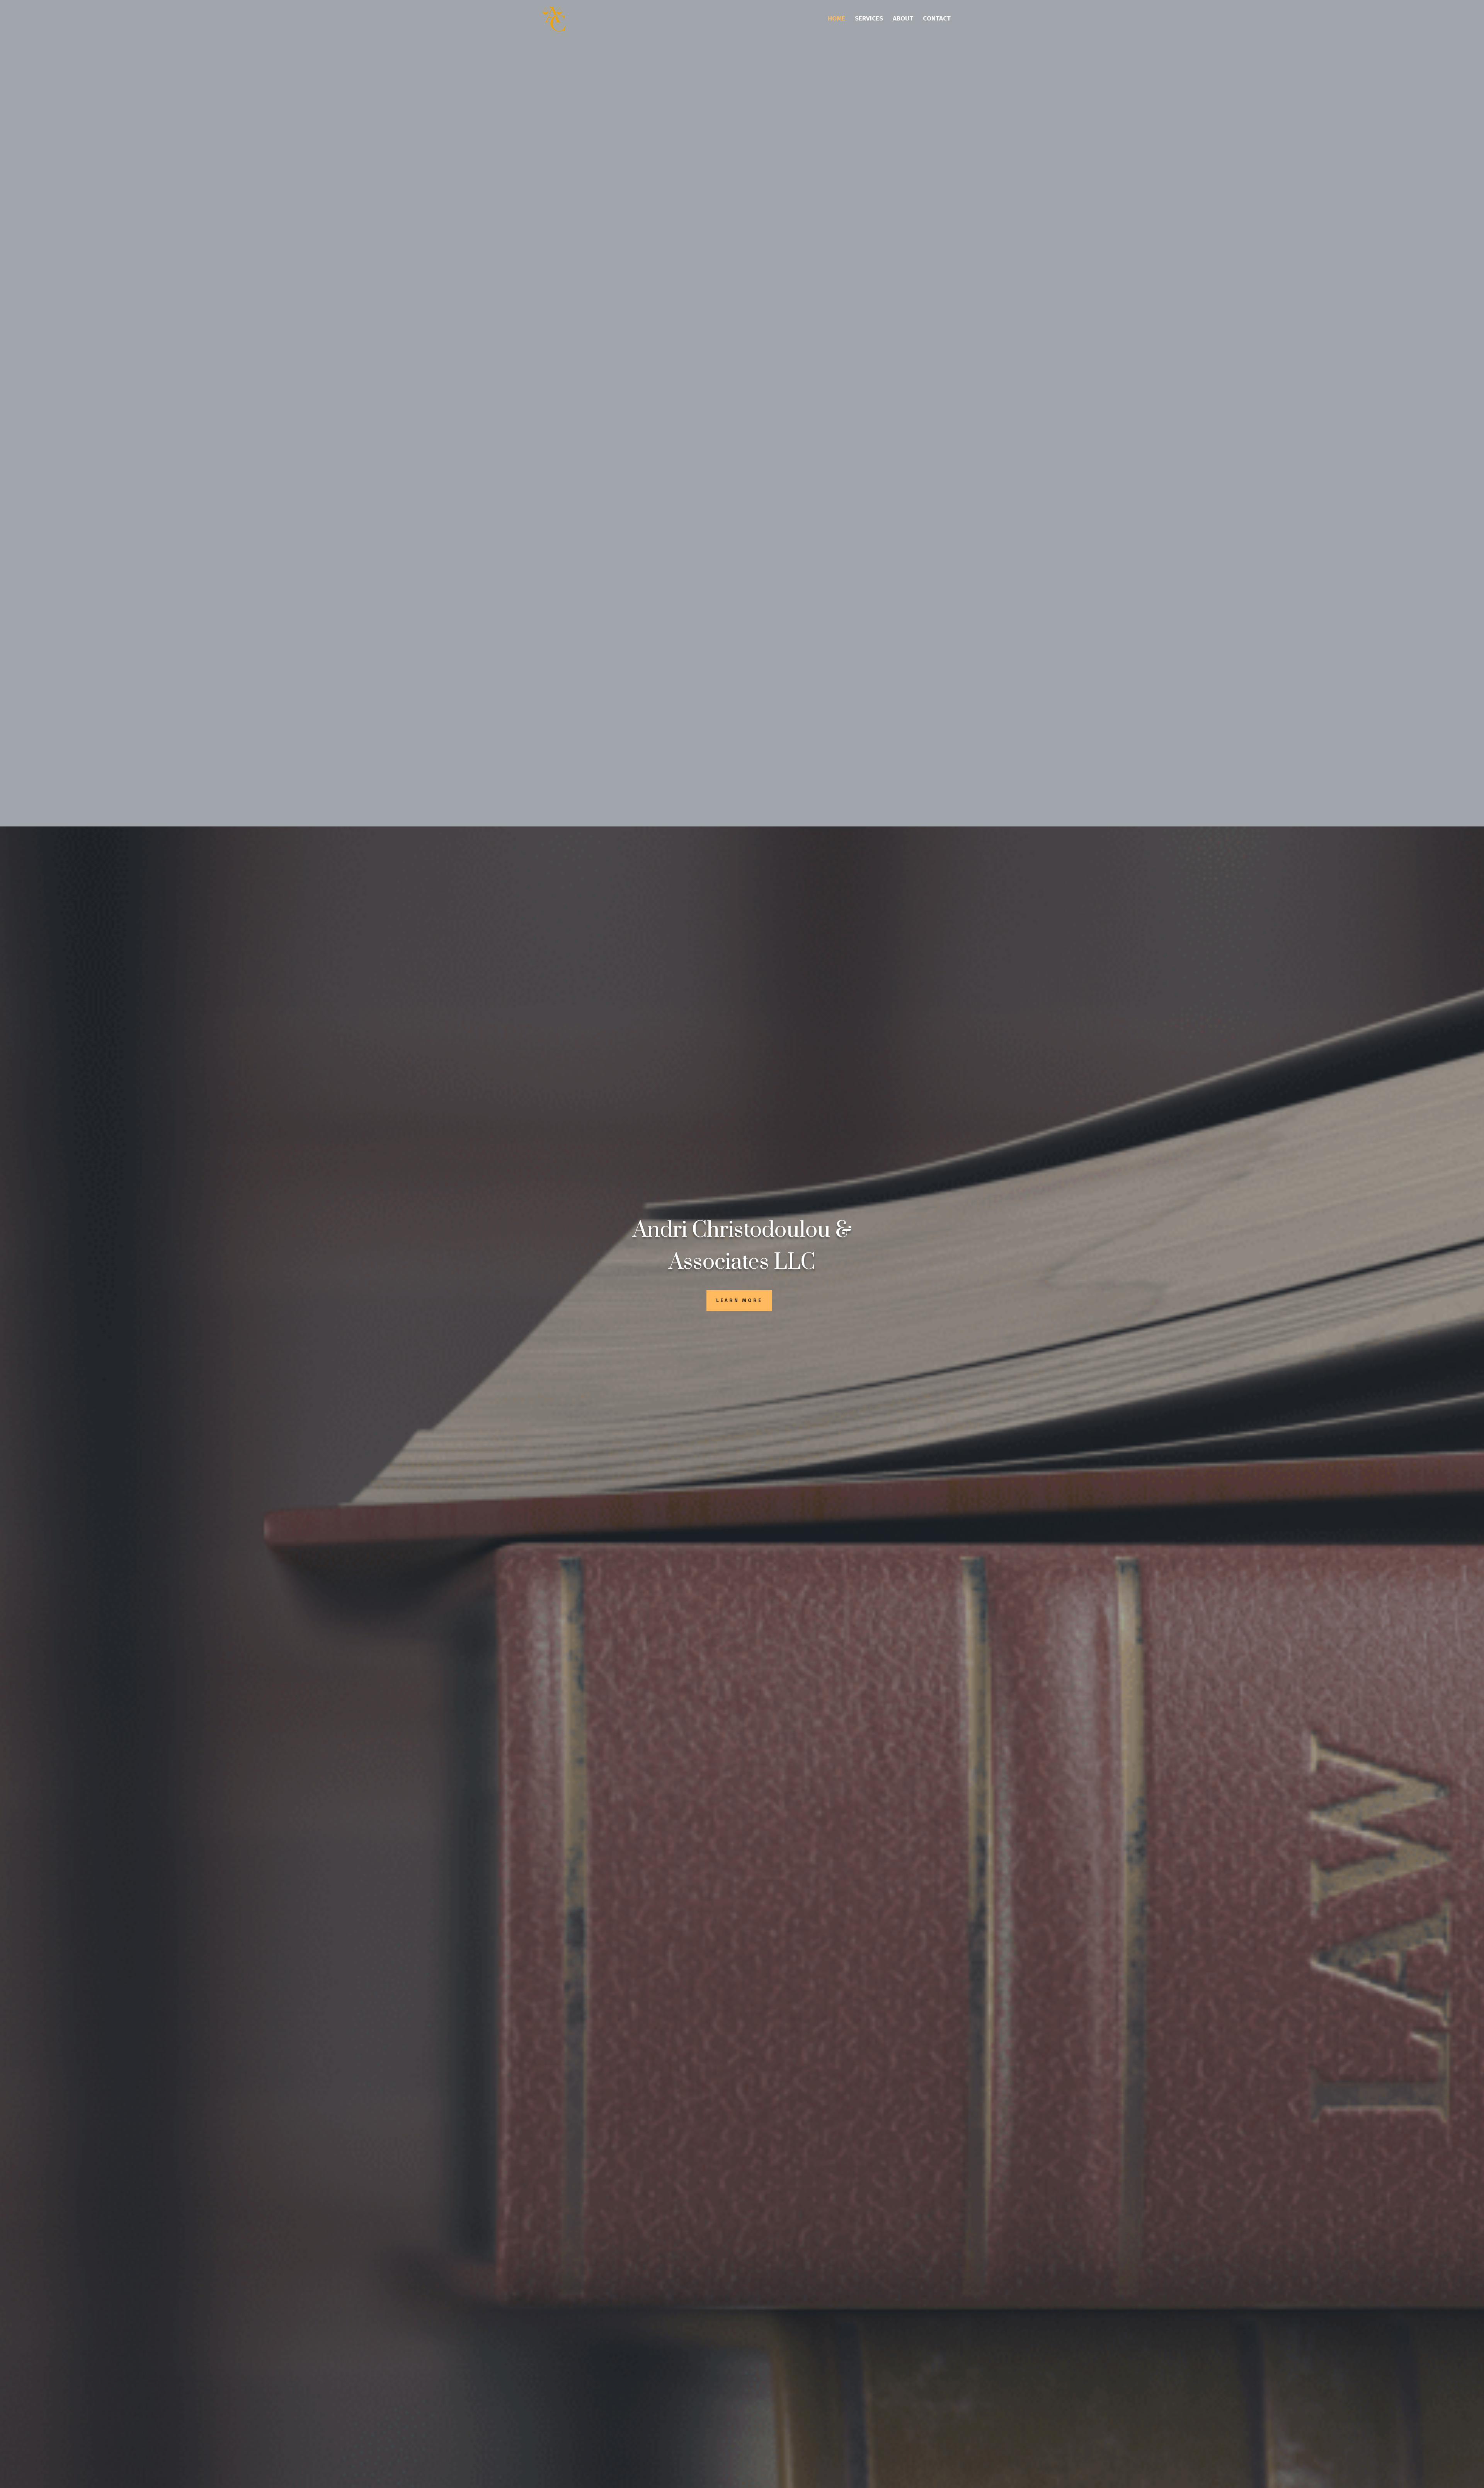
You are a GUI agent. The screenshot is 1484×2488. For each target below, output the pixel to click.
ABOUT (903, 19)
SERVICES (869, 19)
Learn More (739, 1300)
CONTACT (937, 19)
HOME (836, 19)
